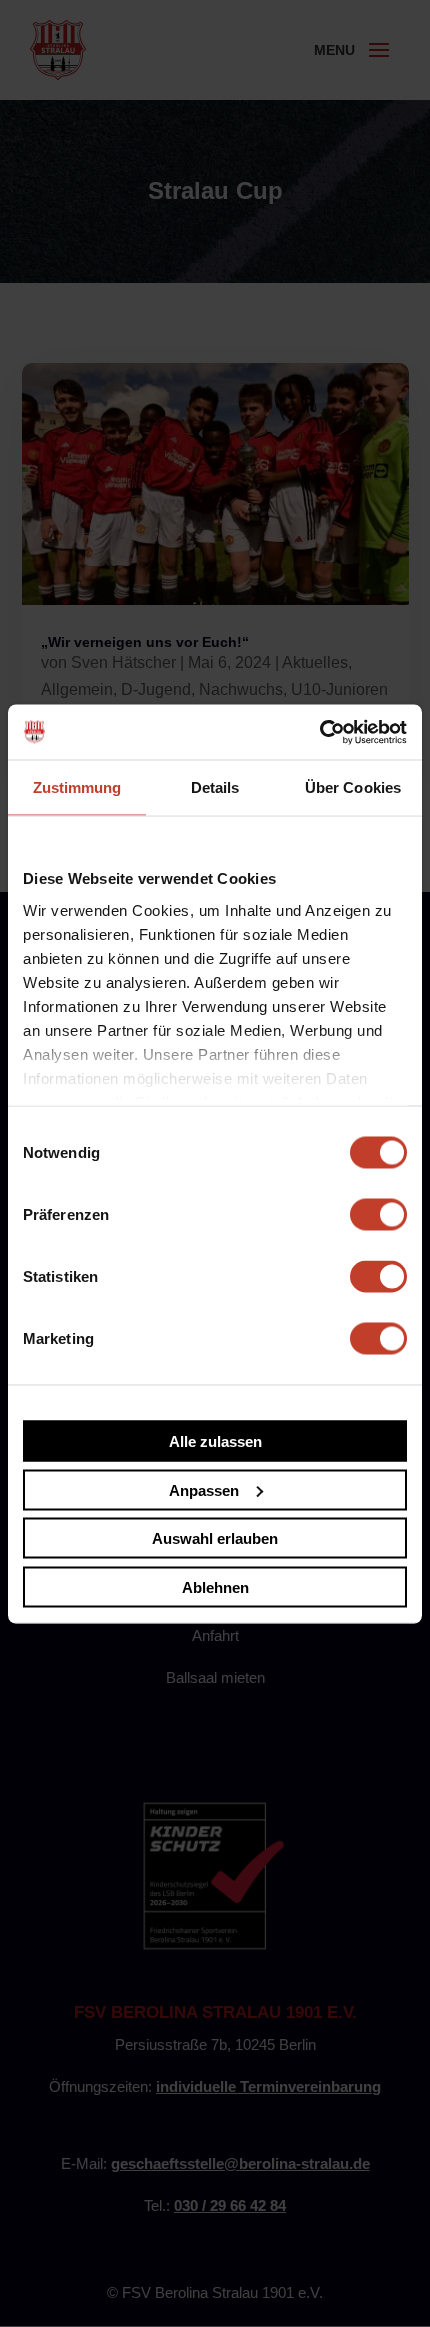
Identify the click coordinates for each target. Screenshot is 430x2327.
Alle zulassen (215, 1441)
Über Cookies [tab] (353, 787)
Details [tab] (215, 787)
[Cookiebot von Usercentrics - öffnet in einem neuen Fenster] (319, 732)
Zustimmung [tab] (77, 787)
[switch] (378, 1215)
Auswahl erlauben (215, 1538)
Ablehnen (215, 1586)
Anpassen (204, 1489)
